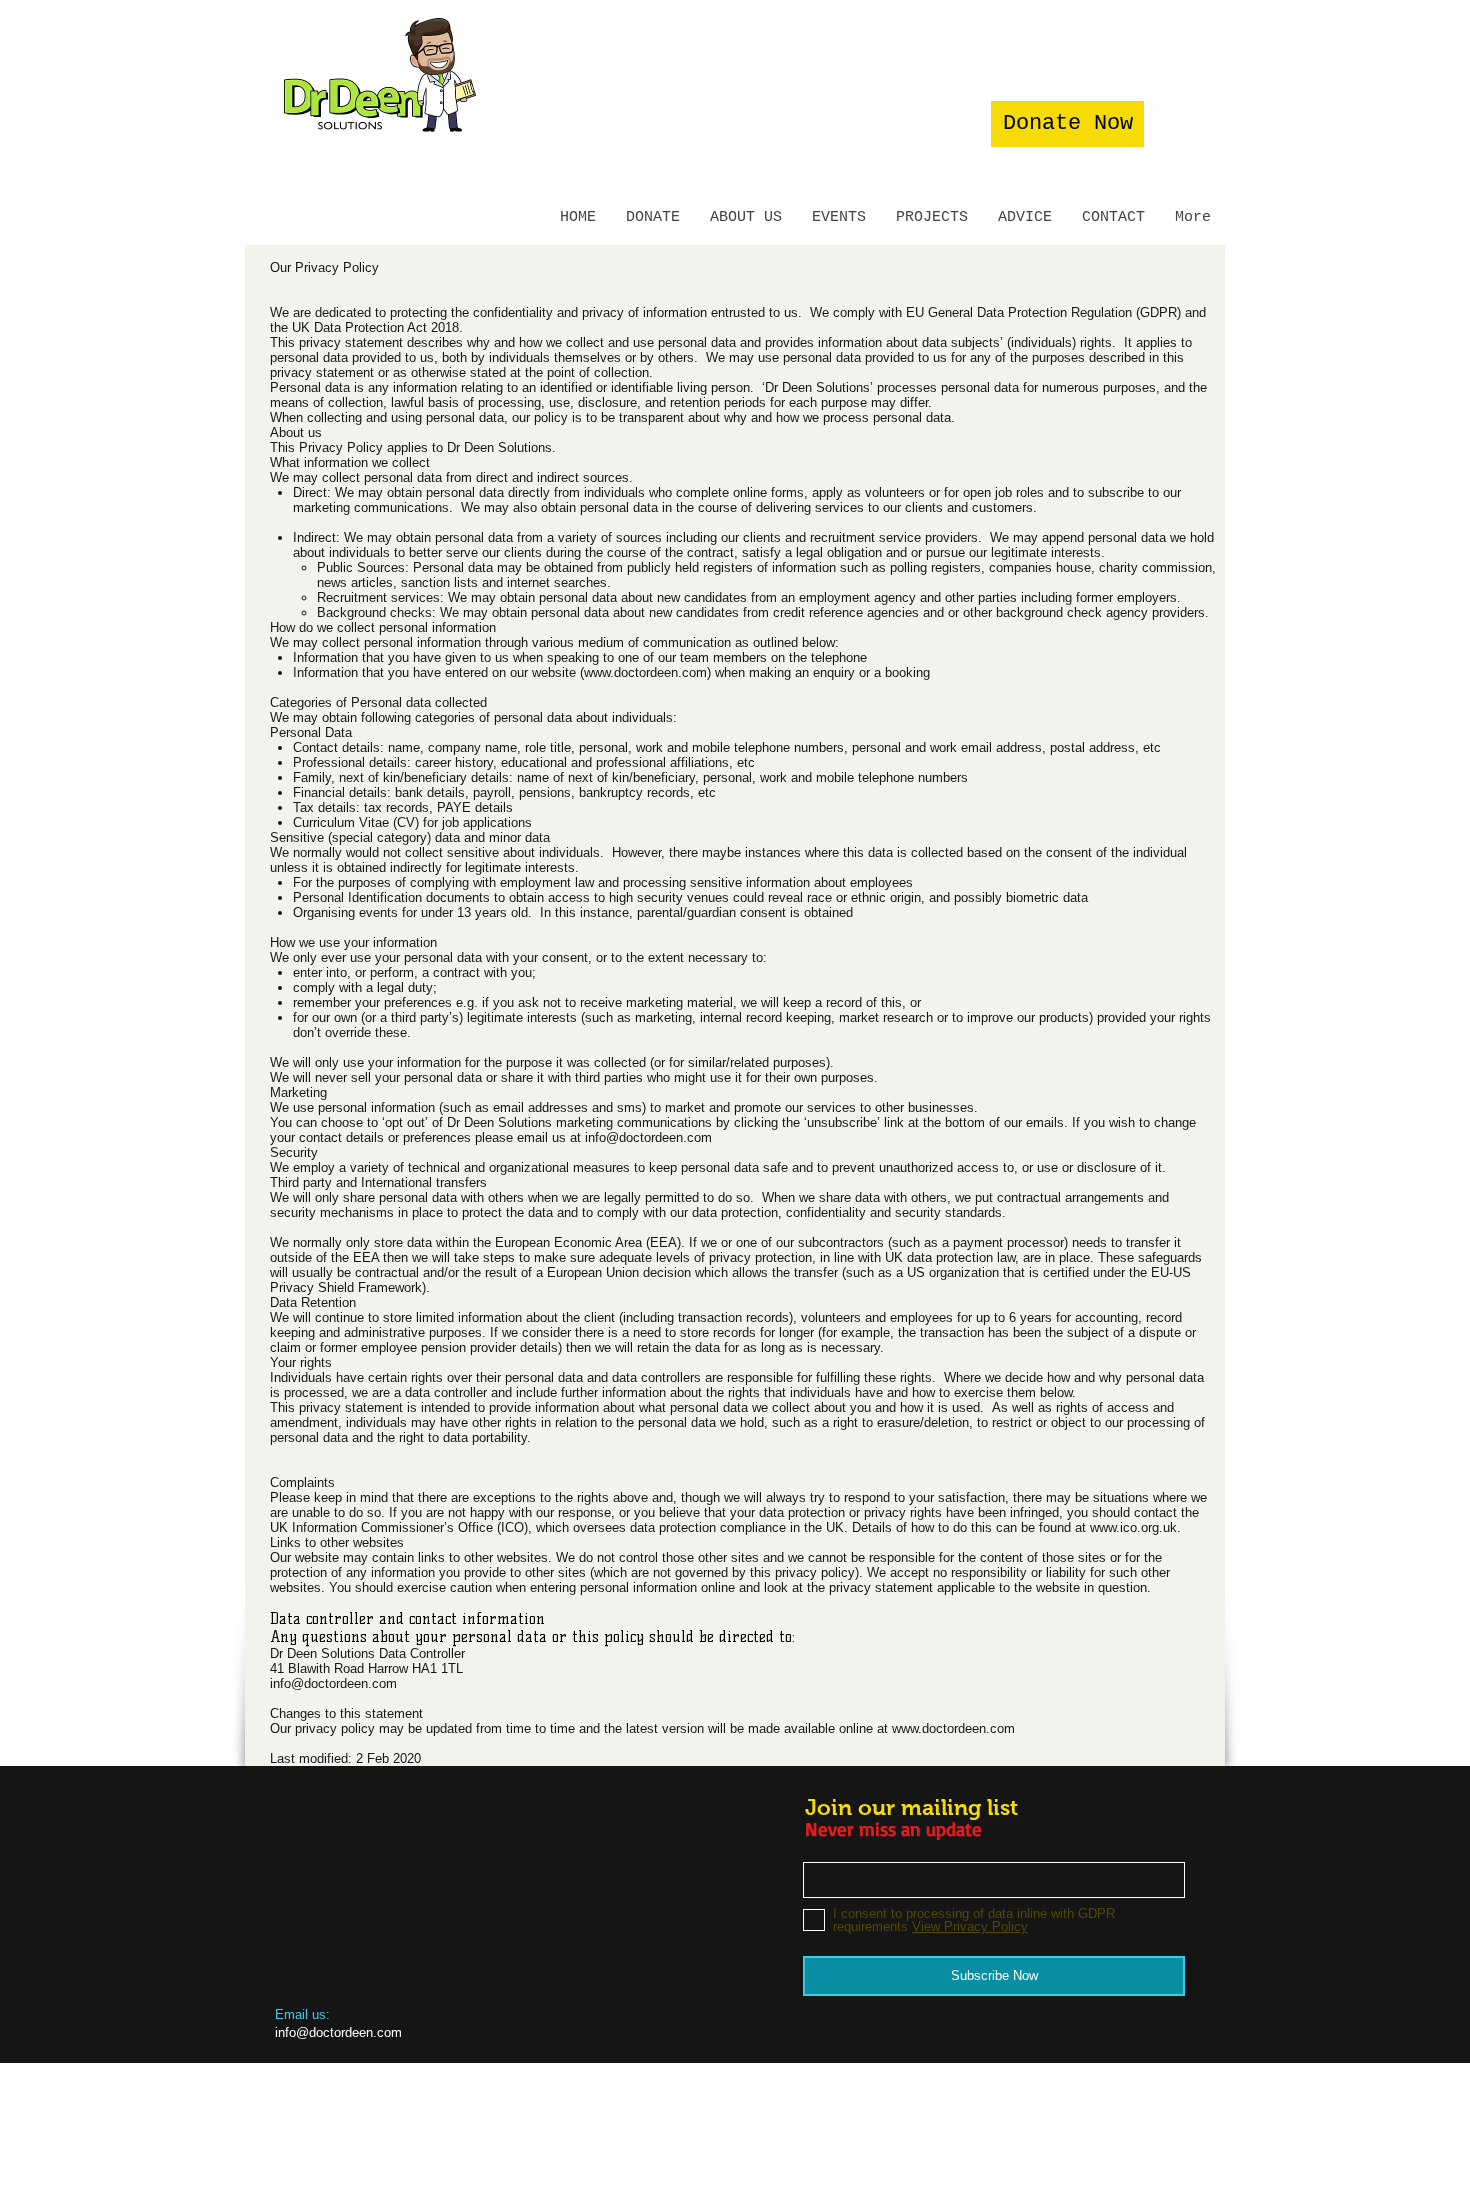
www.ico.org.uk (1133, 1527)
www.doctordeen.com (645, 672)
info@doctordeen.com (648, 1137)
